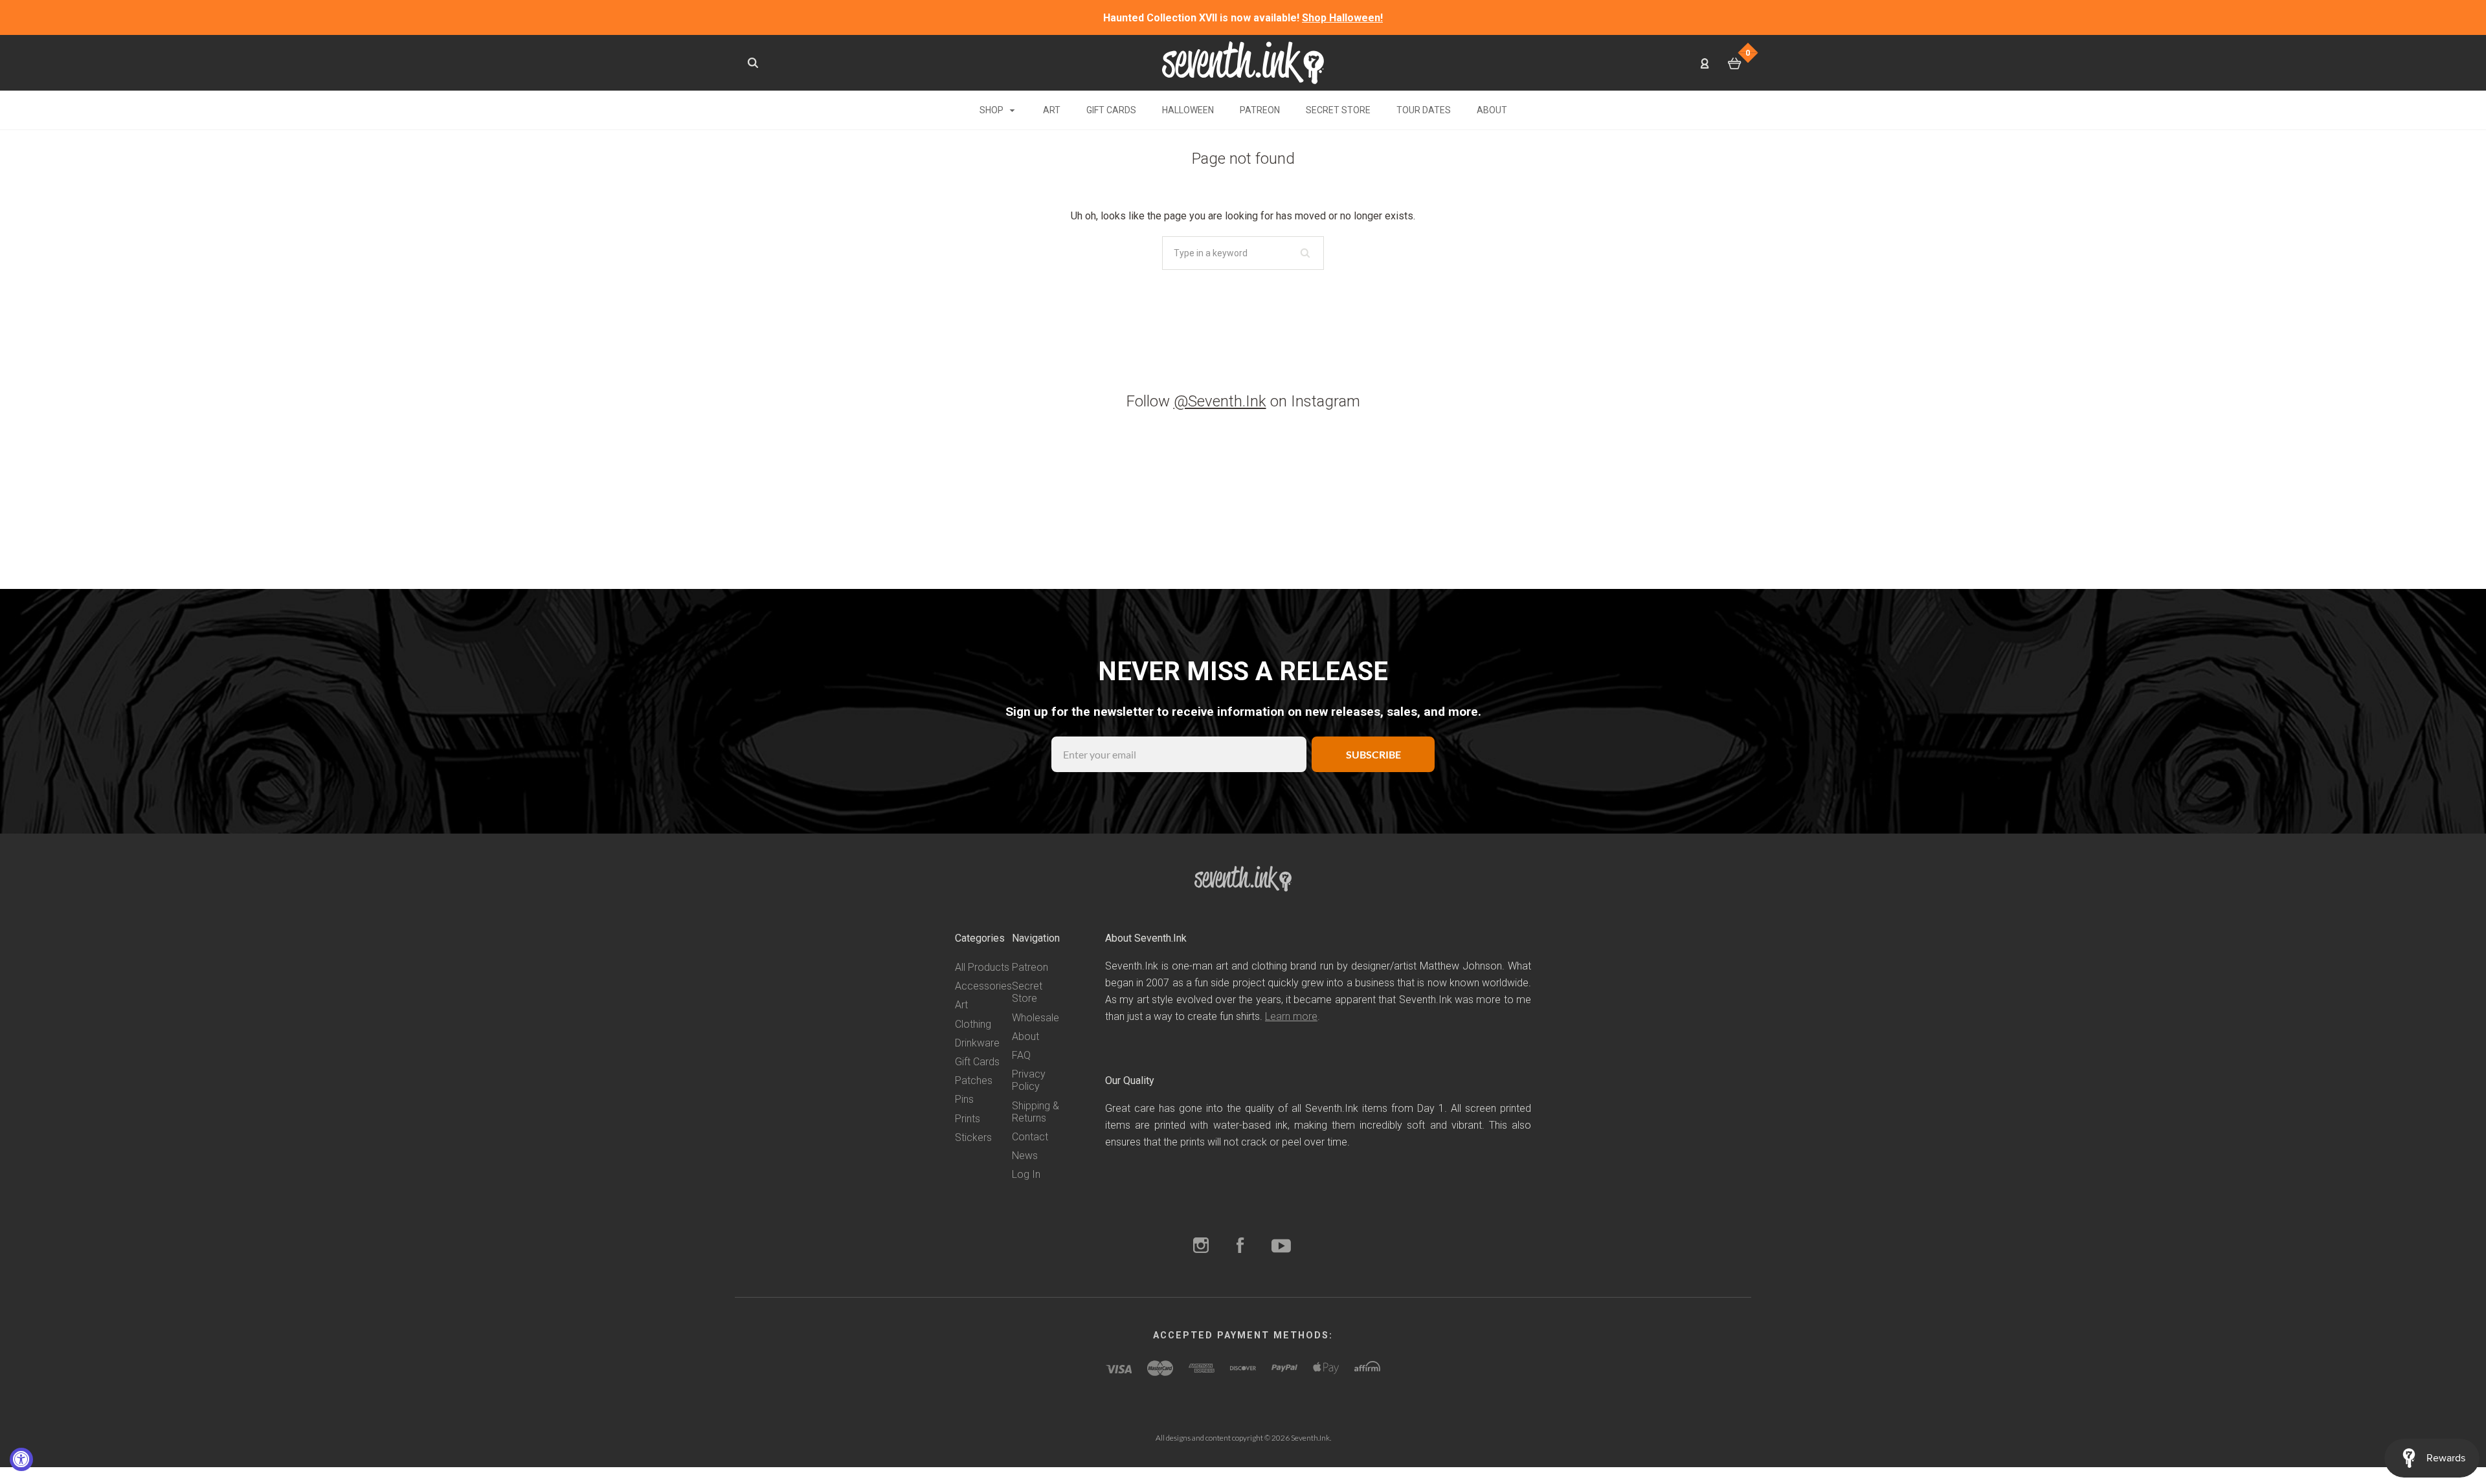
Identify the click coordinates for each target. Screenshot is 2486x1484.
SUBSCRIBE (1373, 754)
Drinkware (977, 1043)
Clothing (973, 1024)
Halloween (1188, 110)
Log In (1026, 1174)
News (1025, 1156)
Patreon (1260, 110)
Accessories (983, 986)
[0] (1735, 63)
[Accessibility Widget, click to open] (21, 1459)
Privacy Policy (1029, 1080)
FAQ (1021, 1055)
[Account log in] (1705, 63)
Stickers (973, 1137)
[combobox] (1243, 253)
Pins (964, 1099)
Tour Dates (1424, 110)
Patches (974, 1080)
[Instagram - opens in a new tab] (1201, 1247)
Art (1052, 110)
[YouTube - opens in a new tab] (1281, 1247)
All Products (982, 967)
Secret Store (1338, 110)
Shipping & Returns (1036, 1112)
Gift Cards (1111, 110)
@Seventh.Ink (1220, 401)
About (1492, 110)
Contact (1030, 1137)
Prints (968, 1119)
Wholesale (1036, 1018)
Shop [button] (992, 110)
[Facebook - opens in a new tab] (1240, 1247)
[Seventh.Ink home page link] (1243, 62)
